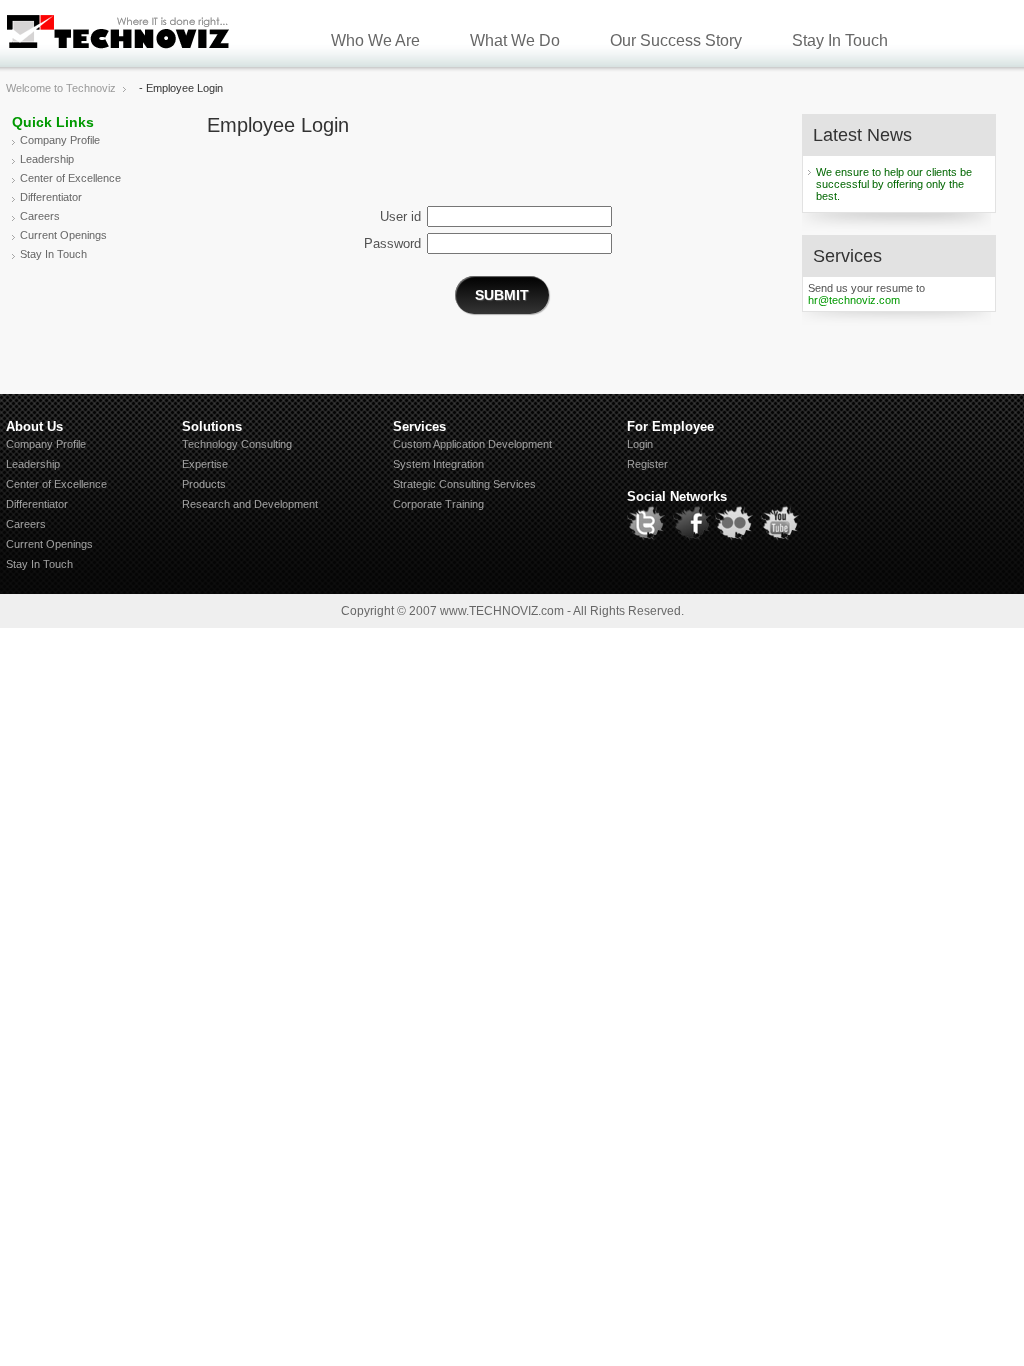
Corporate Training (438, 504)
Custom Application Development (472, 444)
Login (640, 444)
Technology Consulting (237, 444)
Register (647, 464)
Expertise (205, 464)
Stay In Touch (840, 40)
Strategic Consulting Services (464, 484)
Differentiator (51, 197)
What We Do (515, 40)
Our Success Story (676, 40)
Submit (502, 295)
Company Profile (60, 140)
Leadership (47, 159)
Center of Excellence (70, 178)
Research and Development (250, 504)
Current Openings (63, 235)
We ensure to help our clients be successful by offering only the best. (894, 184)
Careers (40, 216)
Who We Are (375, 40)
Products (204, 484)
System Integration (438, 464)
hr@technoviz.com (854, 300)
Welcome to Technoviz (61, 88)
